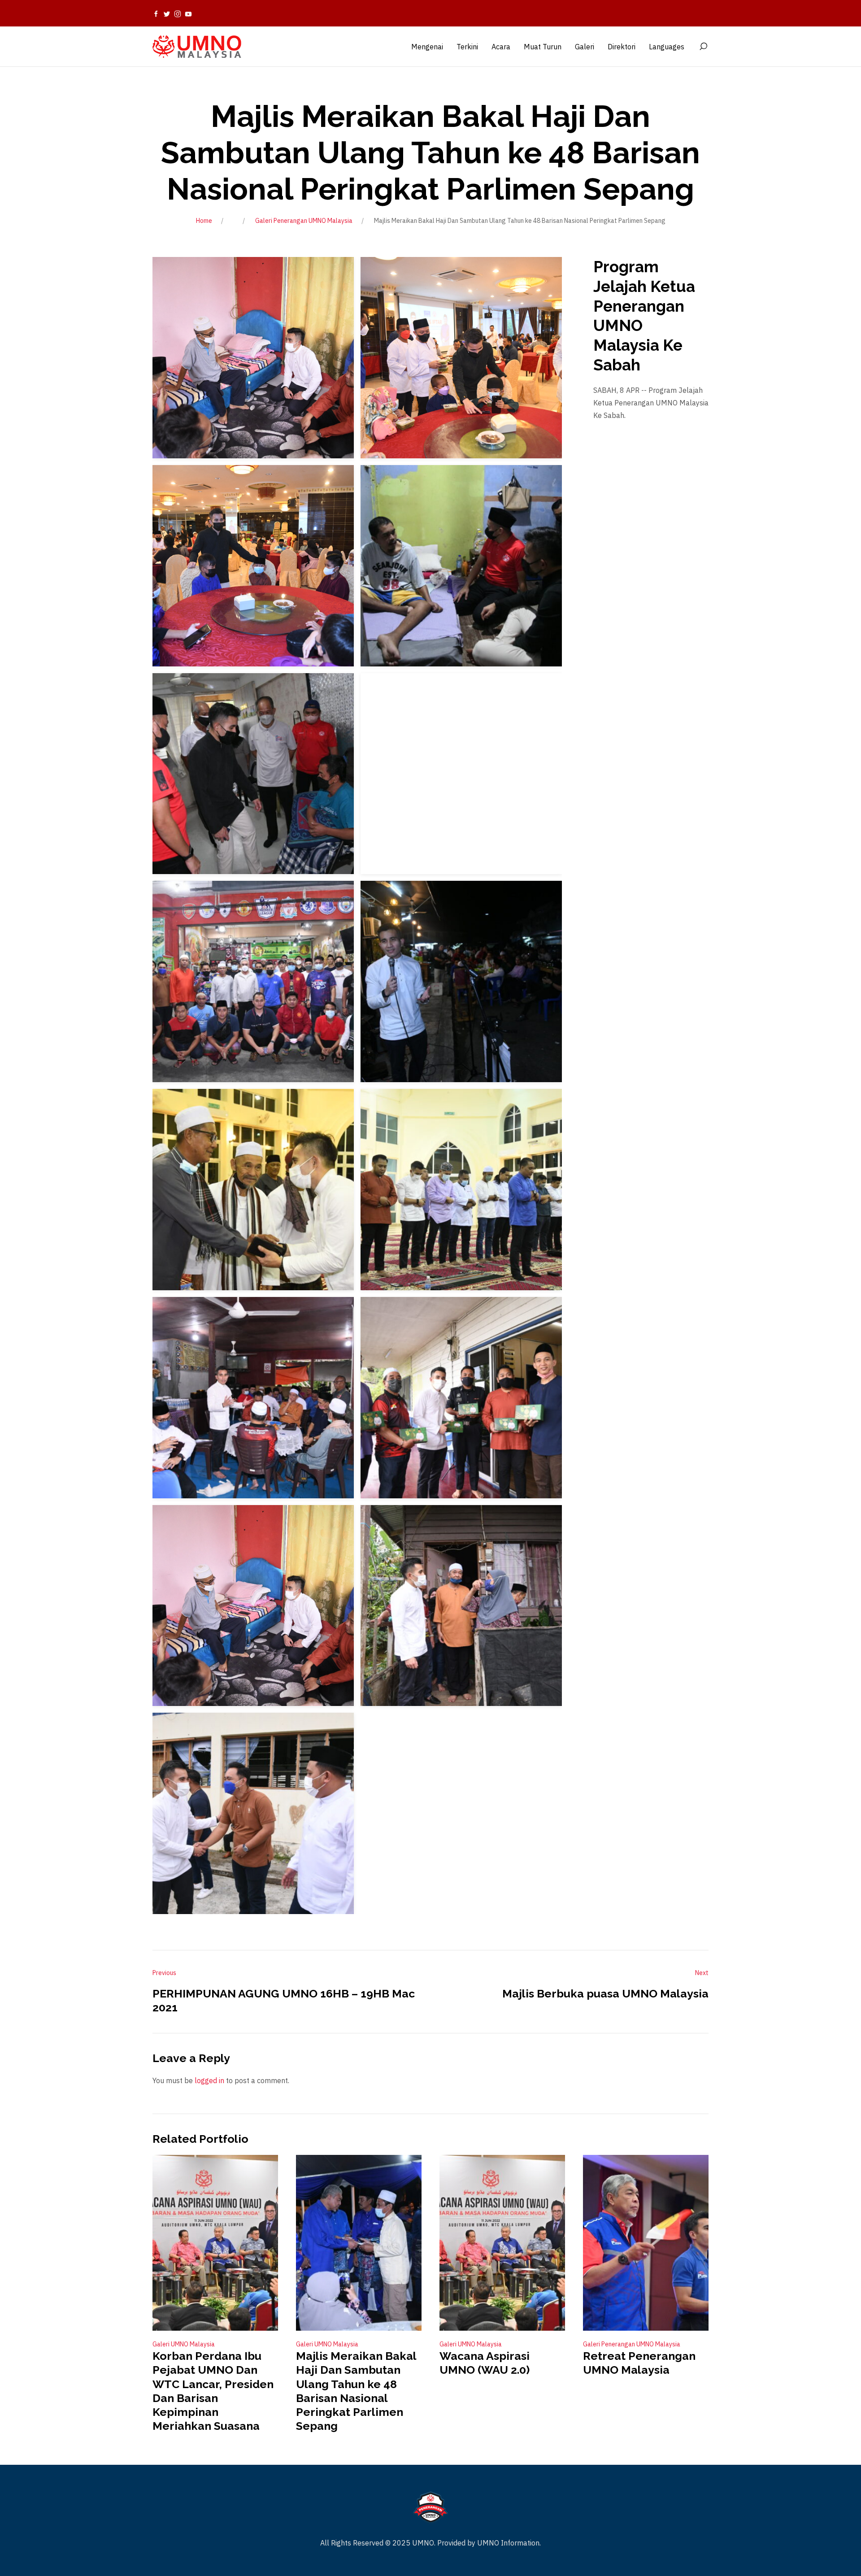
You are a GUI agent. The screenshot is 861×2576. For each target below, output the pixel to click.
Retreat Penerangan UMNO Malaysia (639, 2363)
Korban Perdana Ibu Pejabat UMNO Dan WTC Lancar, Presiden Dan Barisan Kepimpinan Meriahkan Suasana (213, 2391)
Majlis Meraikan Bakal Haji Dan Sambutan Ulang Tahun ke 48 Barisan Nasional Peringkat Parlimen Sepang (356, 2391)
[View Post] (215, 2243)
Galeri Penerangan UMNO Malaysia (304, 221)
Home (204, 221)
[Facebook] (156, 13)
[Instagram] (178, 13)
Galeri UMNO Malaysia (184, 2344)
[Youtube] (188, 13)
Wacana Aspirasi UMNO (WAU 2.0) (485, 2363)
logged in (209, 2080)
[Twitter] (167, 13)
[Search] (703, 47)
